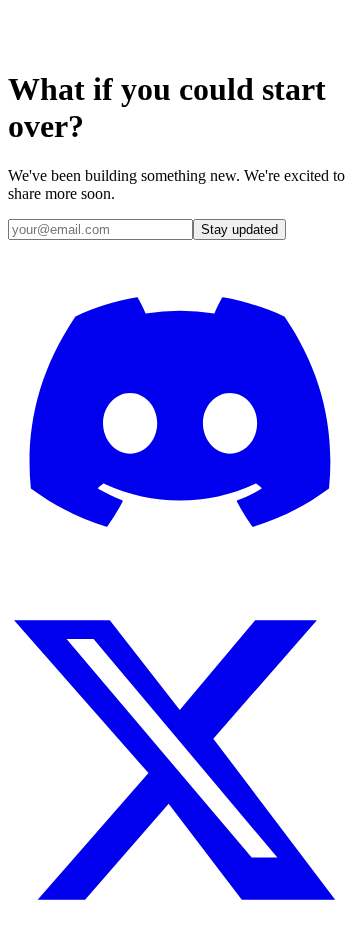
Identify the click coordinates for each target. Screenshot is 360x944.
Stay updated (239, 229)
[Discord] (180, 578)
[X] (180, 926)
